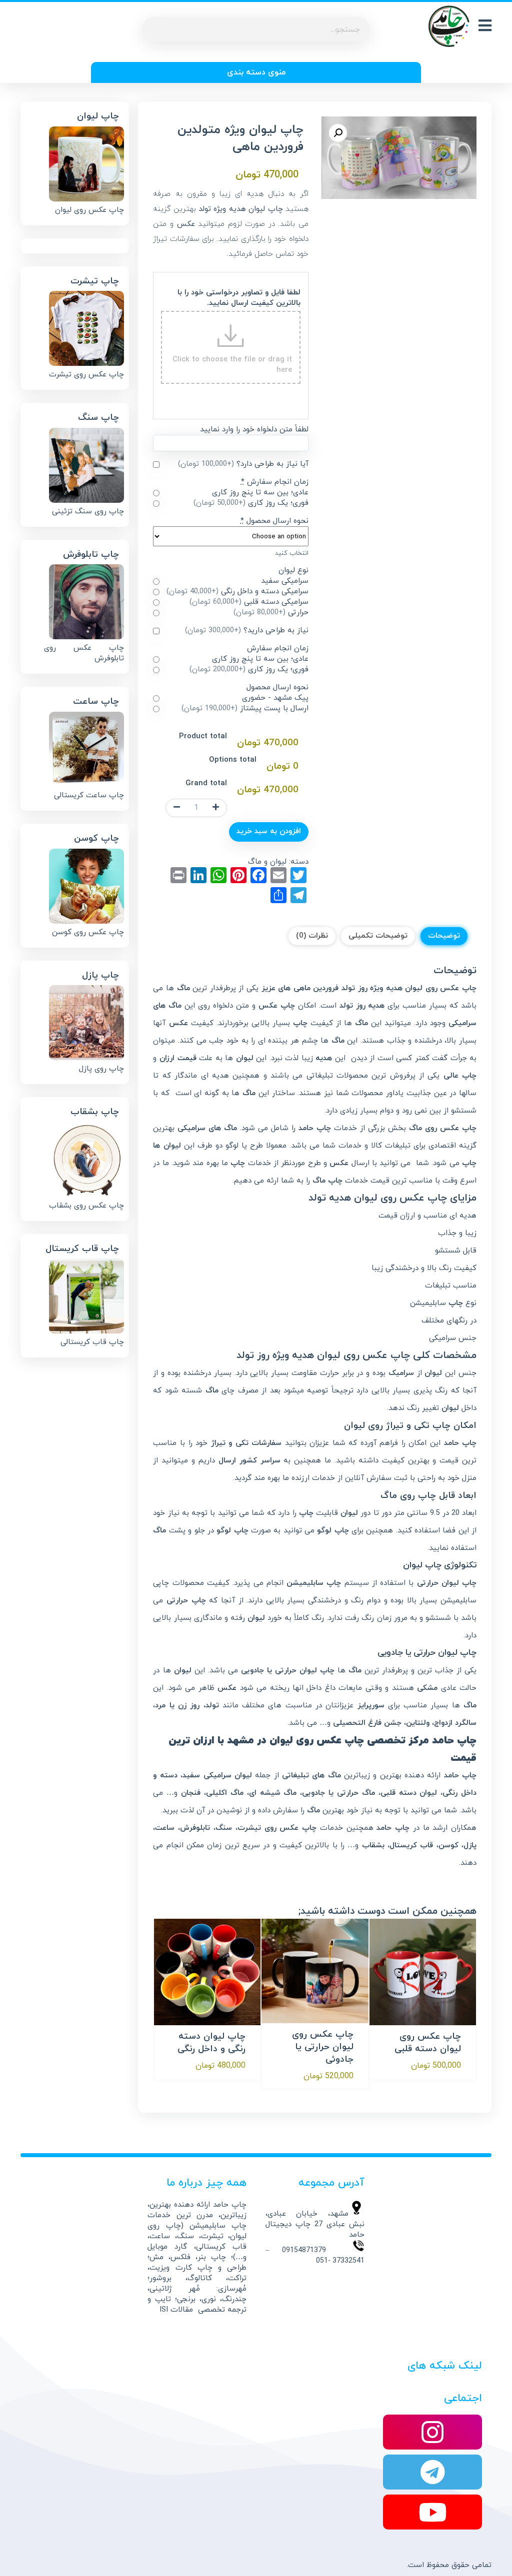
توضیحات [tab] (444, 936)
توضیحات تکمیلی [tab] (378, 936)
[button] (338, 133)
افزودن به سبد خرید (269, 831)
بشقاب (373, 1846)
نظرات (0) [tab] (312, 936)
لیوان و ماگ (267, 862)
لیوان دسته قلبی (409, 1793)
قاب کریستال (411, 1846)
